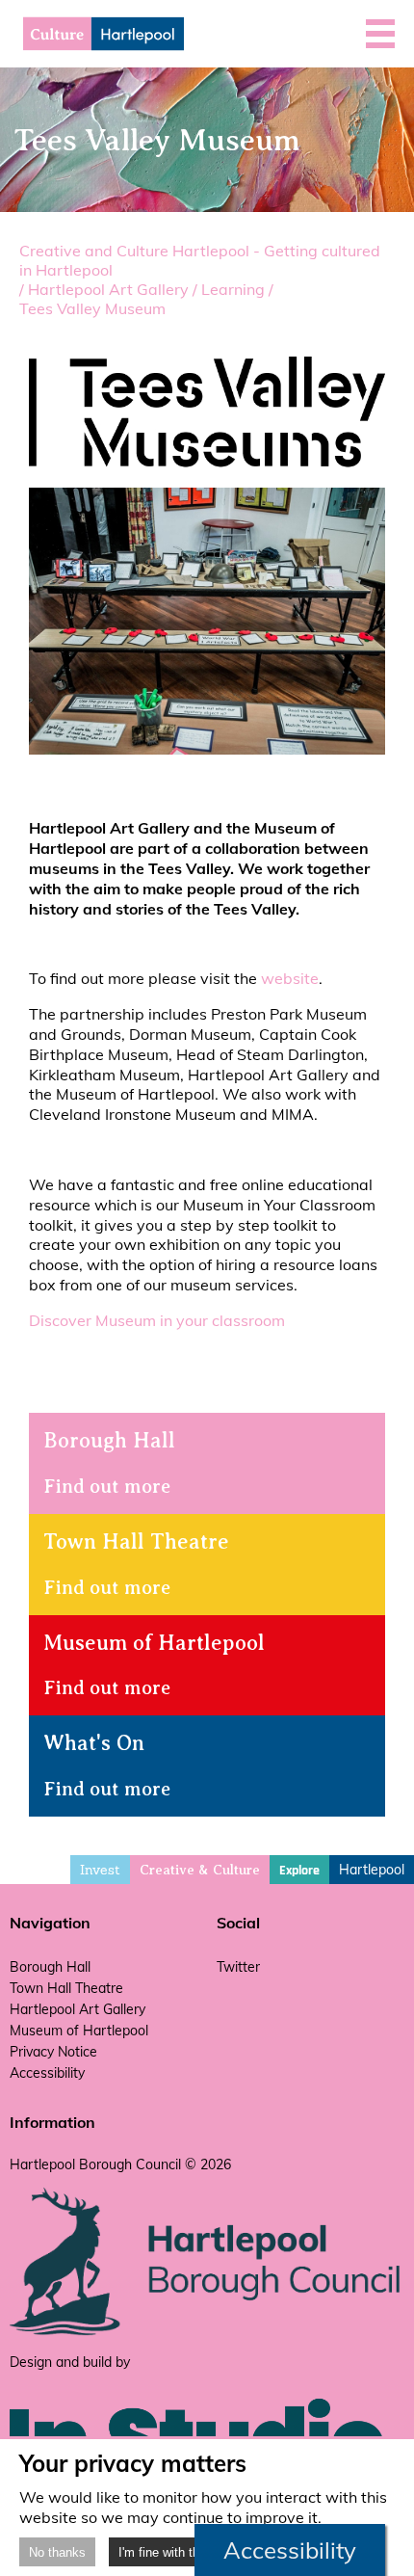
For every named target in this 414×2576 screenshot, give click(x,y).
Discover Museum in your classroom (157, 1320)
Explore (299, 1871)
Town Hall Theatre (66, 1988)
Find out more (107, 1487)
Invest (100, 1870)
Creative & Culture (200, 1870)
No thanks (57, 2552)
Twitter (238, 1967)
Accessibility (47, 2073)
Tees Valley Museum (92, 308)
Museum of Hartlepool (79, 2031)
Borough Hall (50, 1967)
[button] (380, 34)
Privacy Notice (53, 2052)
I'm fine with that (164, 2552)
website (290, 978)
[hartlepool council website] (207, 2331)
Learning (233, 289)
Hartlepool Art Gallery (108, 289)
